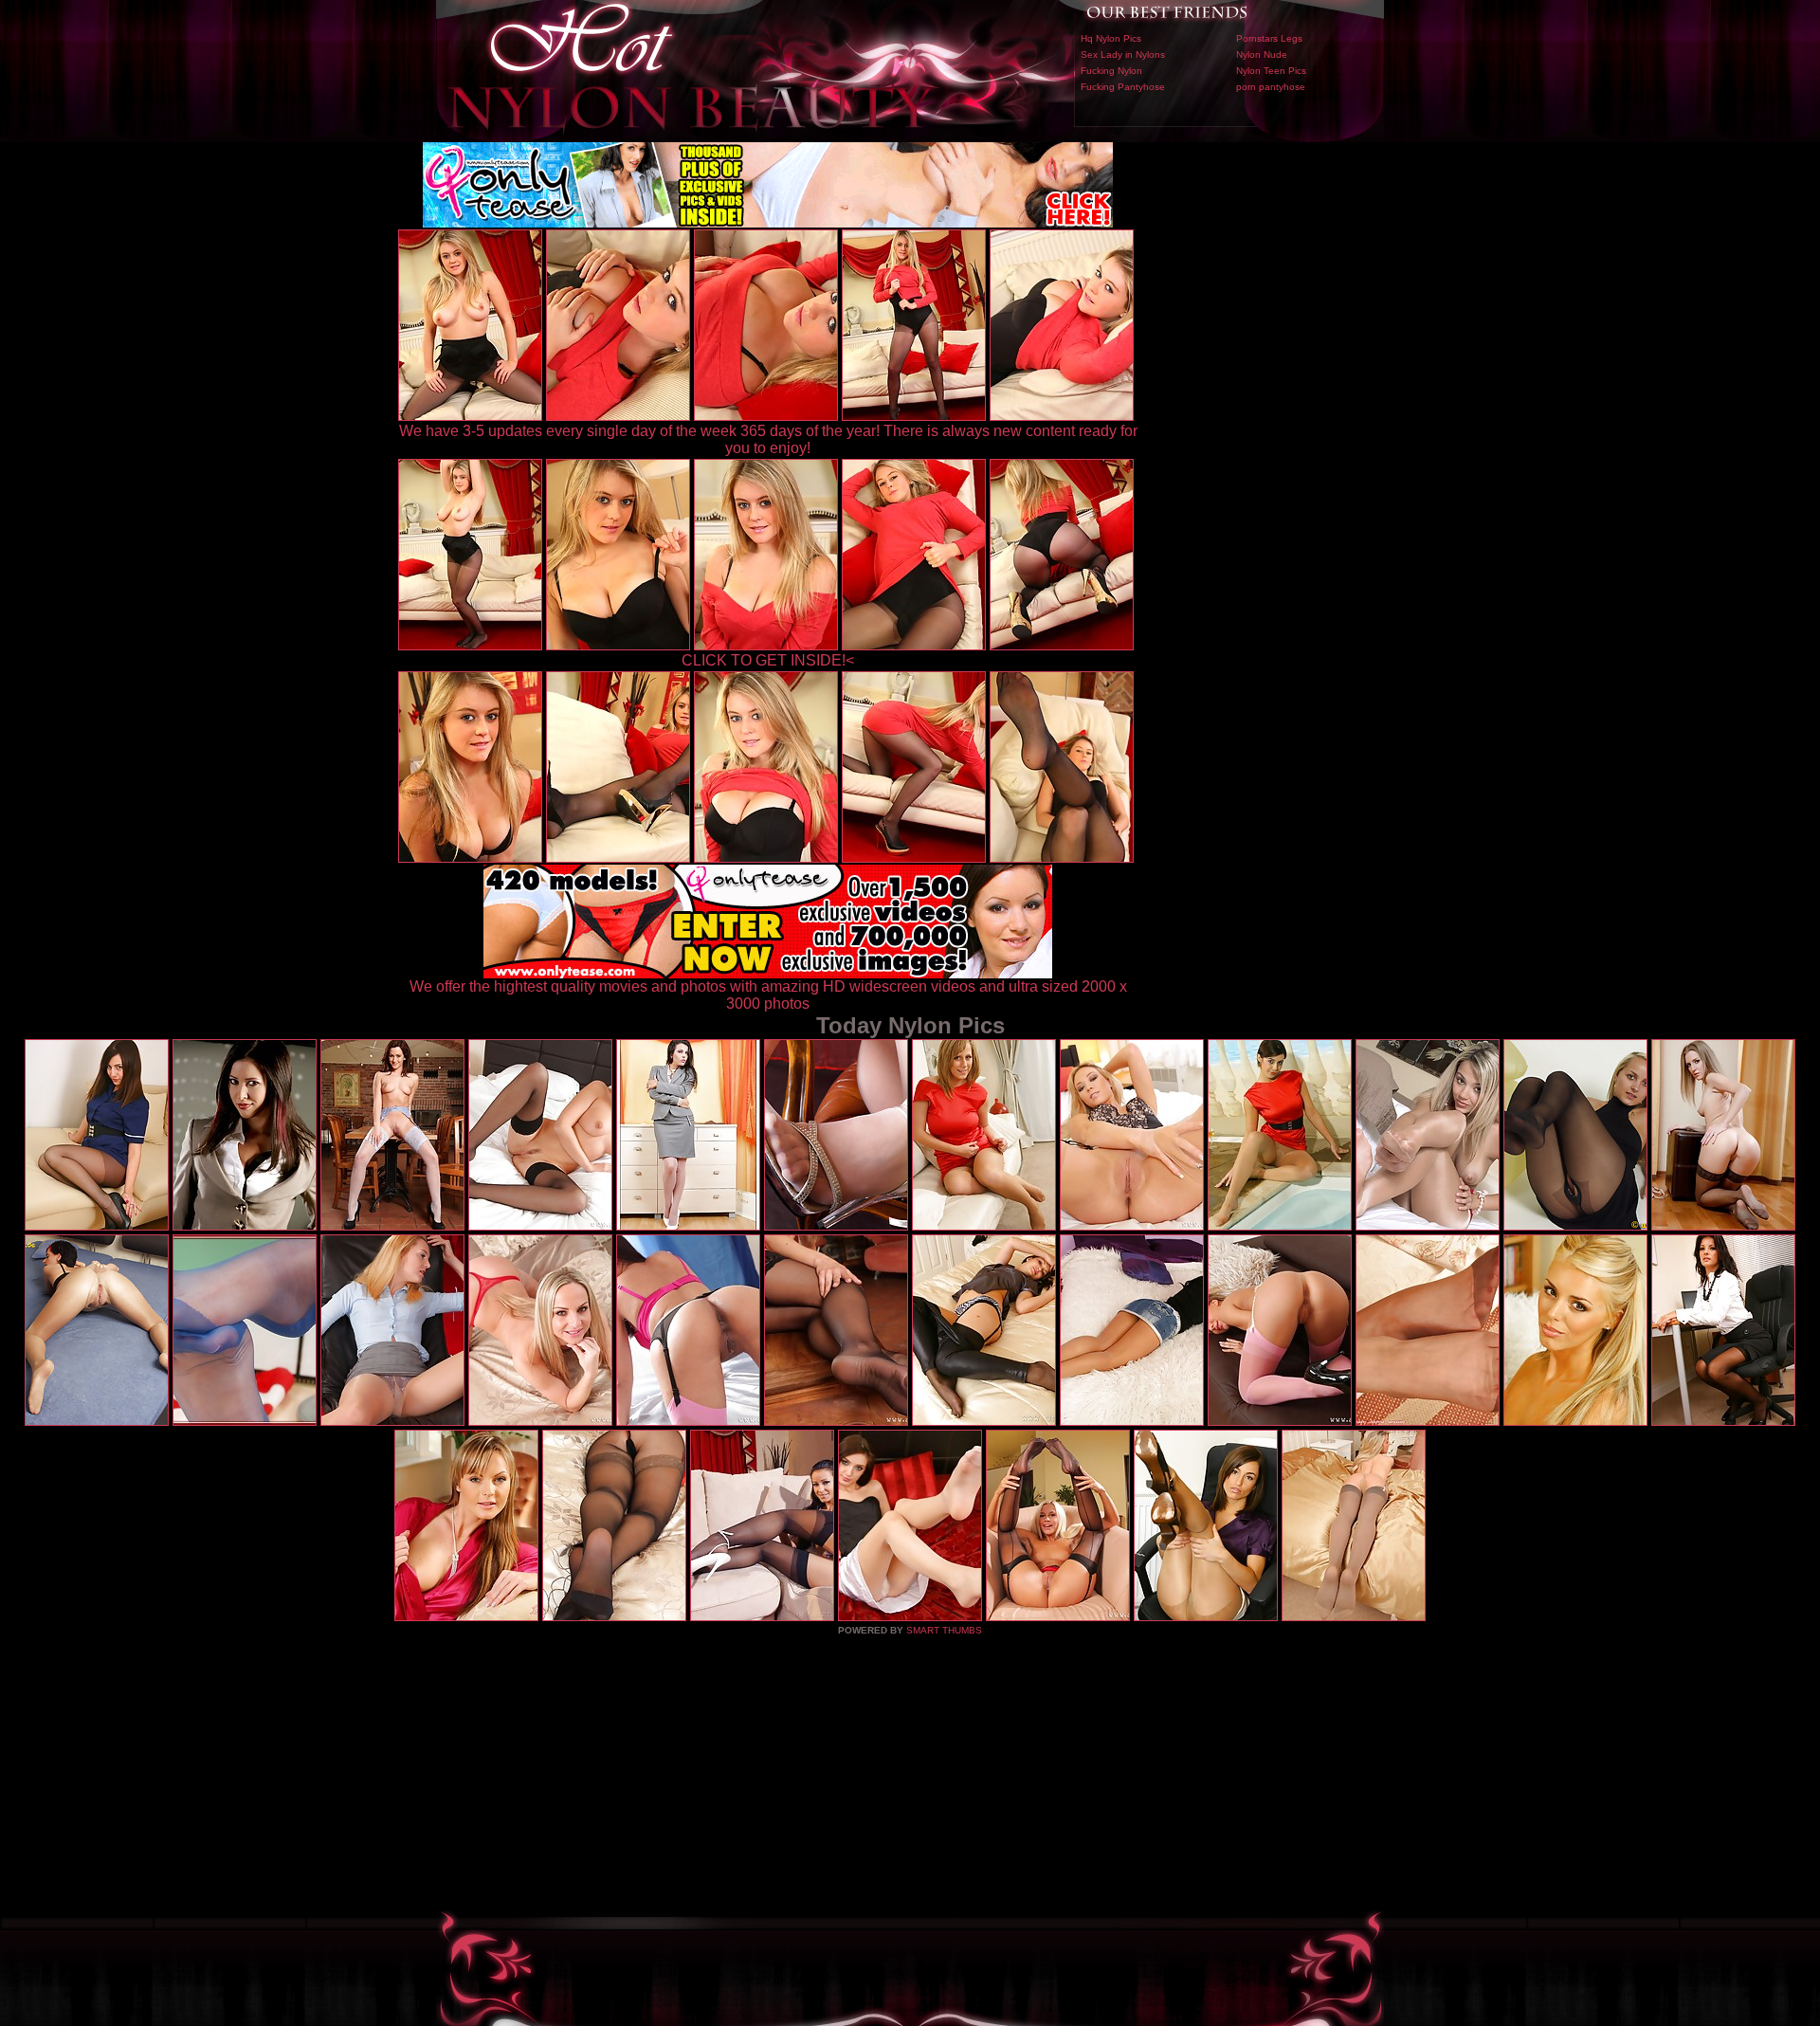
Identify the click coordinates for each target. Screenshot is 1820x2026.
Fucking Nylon (1111, 71)
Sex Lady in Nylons (1123, 55)
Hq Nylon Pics (1111, 38)
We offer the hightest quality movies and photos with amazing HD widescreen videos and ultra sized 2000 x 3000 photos (768, 995)
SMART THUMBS (944, 1630)
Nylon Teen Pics (1271, 71)
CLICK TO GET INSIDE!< (768, 660)
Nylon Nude (1262, 55)
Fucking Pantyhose (1123, 87)
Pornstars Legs (1269, 38)
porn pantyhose (1271, 87)
